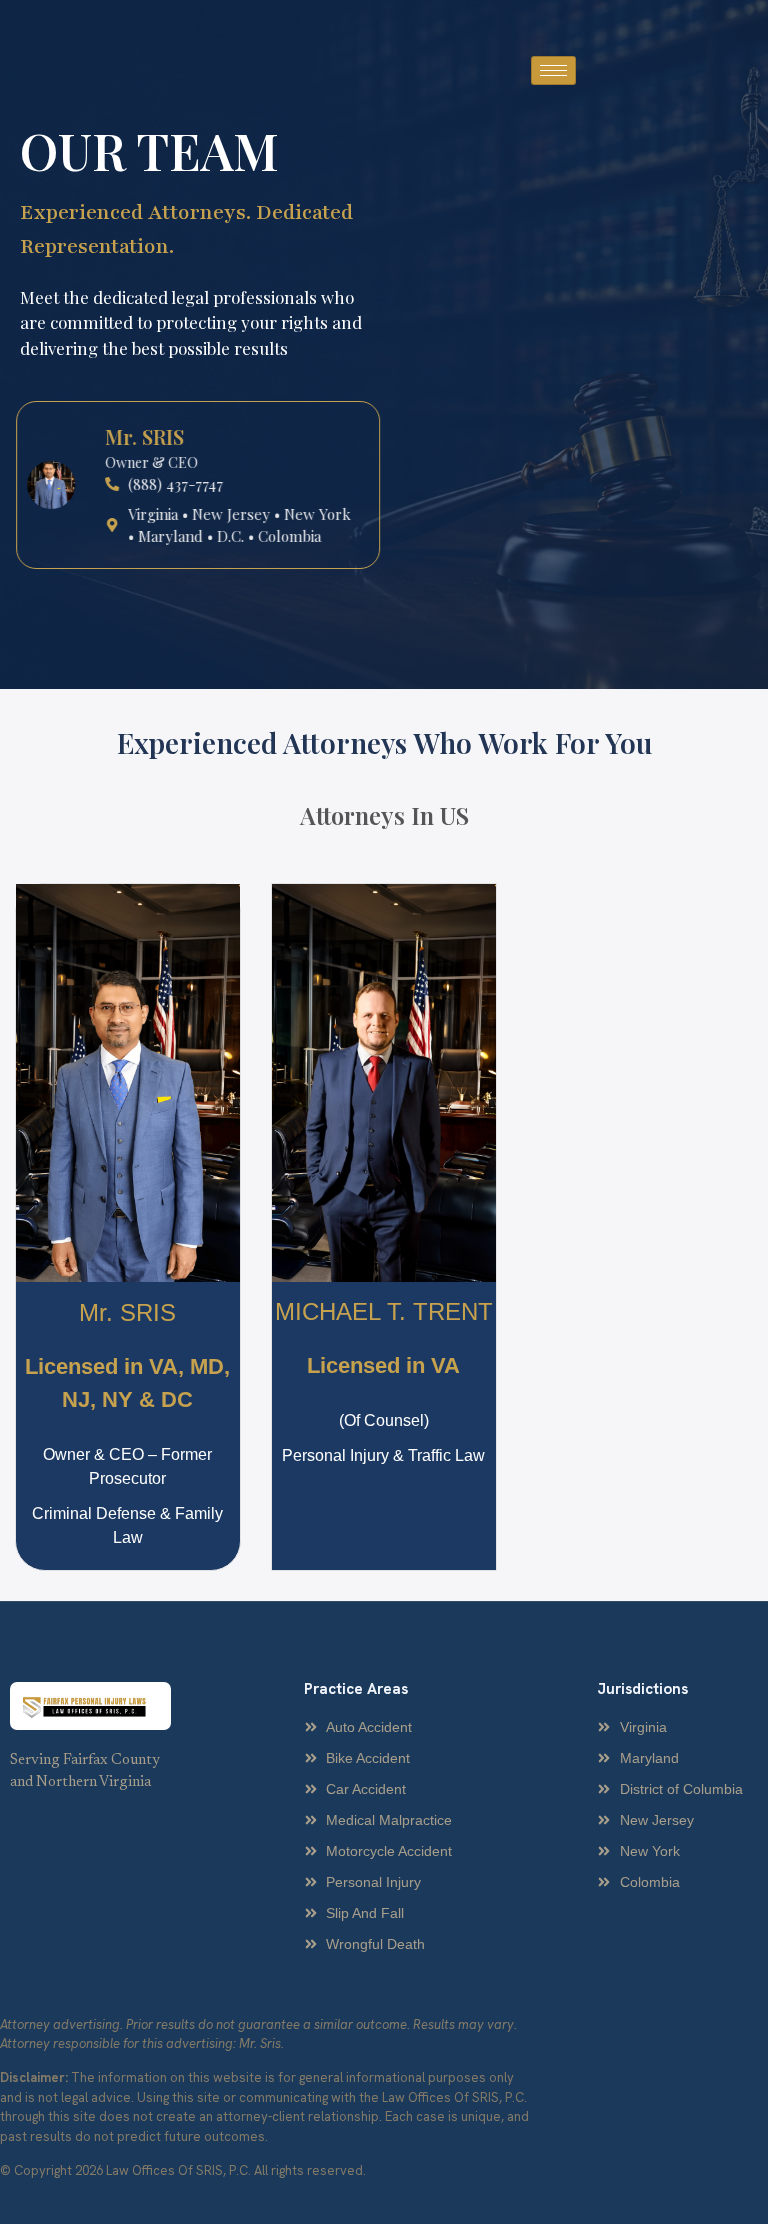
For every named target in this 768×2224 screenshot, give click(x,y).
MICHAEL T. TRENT (384, 1311)
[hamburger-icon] (553, 70)
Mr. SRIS (127, 1312)
